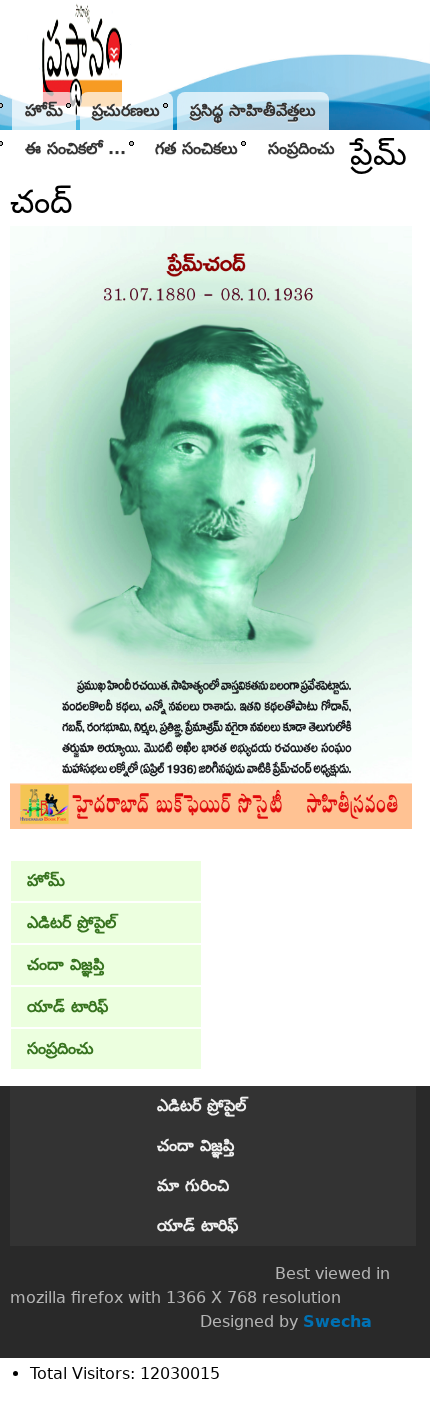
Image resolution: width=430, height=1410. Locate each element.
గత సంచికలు (196, 148)
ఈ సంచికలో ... (75, 148)
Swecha (337, 1321)
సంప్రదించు (301, 148)
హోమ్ (44, 110)
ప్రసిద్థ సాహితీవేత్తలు (253, 110)
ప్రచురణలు (126, 110)
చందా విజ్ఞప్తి (65, 964)
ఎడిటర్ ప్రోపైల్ (71, 922)
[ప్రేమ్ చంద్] (211, 823)
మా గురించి (193, 1185)
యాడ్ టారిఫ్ (67, 1006)
